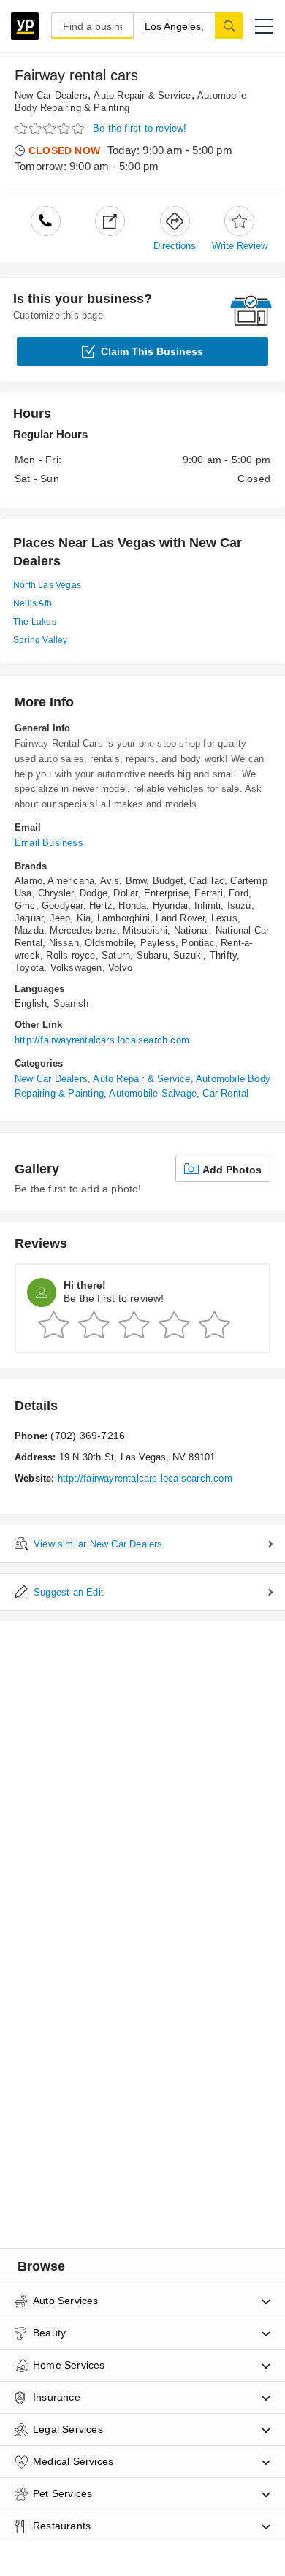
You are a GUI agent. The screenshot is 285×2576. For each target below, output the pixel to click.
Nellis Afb (33, 603)
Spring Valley (41, 640)
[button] (264, 26)
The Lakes (35, 622)
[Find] (229, 26)
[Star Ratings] (51, 129)
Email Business (49, 843)
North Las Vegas (47, 585)
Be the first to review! (140, 128)
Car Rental (225, 1093)
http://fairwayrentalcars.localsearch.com (102, 1040)
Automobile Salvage (153, 1093)
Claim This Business (152, 351)
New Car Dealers (51, 95)
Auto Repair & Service (142, 95)
